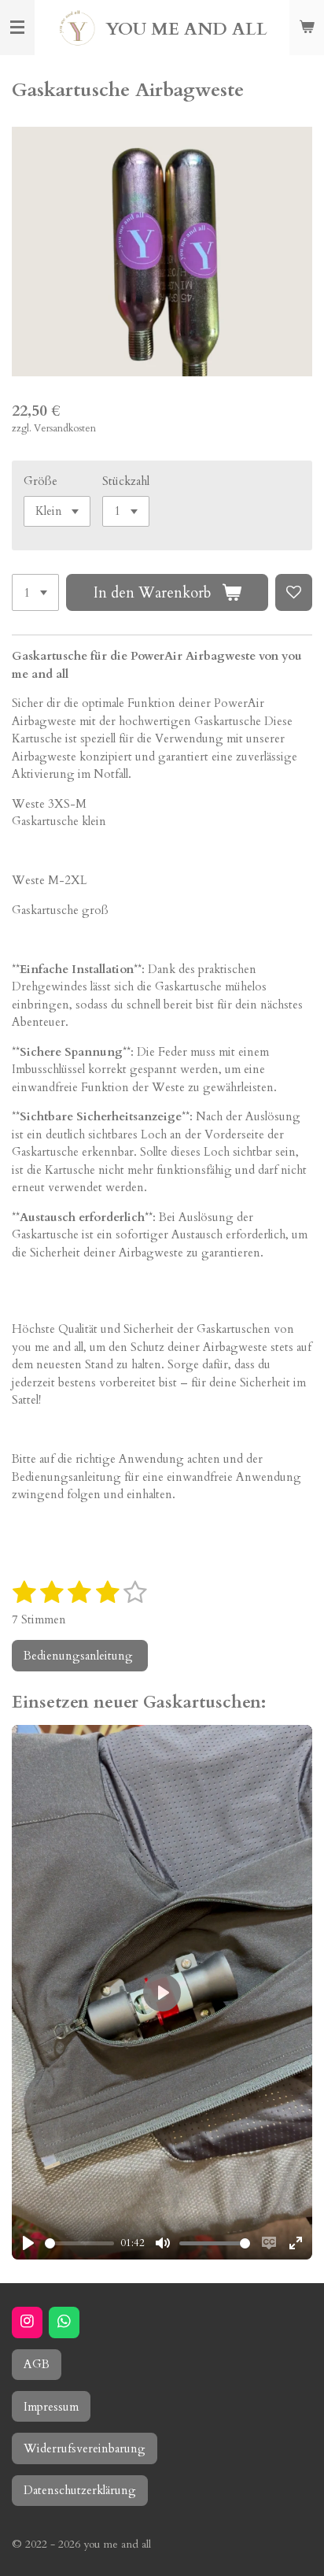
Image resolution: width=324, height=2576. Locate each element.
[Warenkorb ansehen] (307, 28)
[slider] (79, 2243)
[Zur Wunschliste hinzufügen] (294, 592)
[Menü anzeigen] (17, 28)
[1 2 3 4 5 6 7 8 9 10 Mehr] (35, 592)
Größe (40, 481)
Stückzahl (126, 481)
